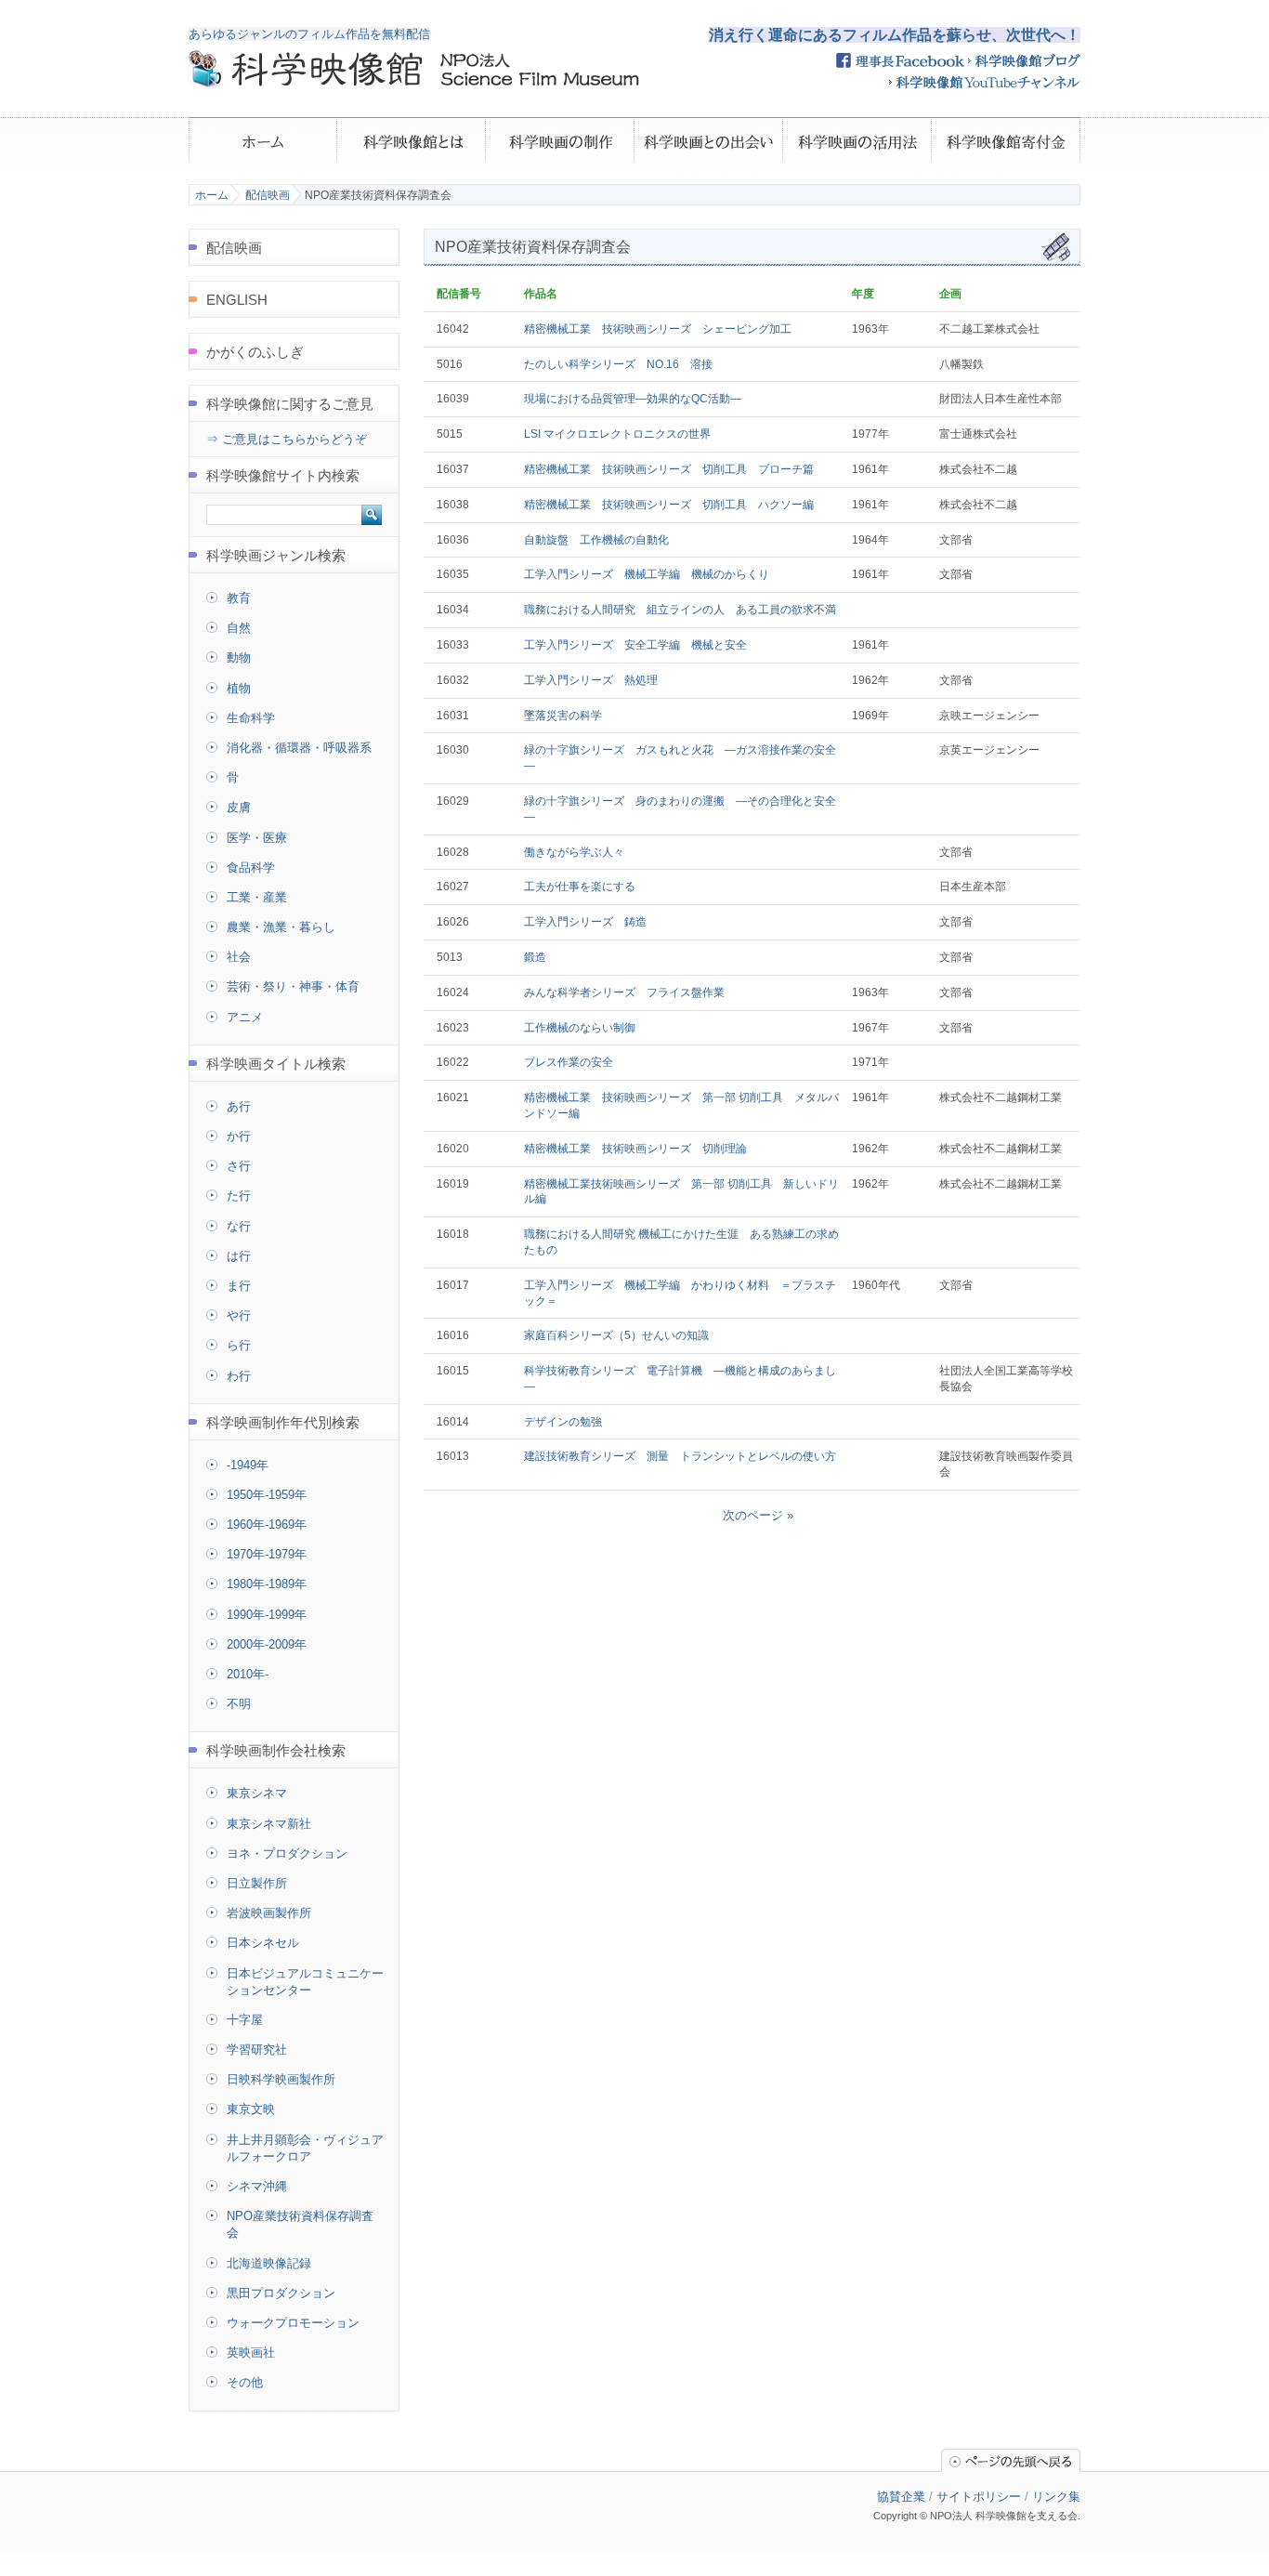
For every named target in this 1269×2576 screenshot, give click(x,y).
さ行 (239, 1166)
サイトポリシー (979, 2497)
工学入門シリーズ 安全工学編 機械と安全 (635, 645)
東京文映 (251, 2109)
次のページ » (758, 1515)
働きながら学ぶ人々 (574, 852)
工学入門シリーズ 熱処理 (591, 680)
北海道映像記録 (269, 2263)
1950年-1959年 (267, 1495)
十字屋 (245, 2020)
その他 (245, 2382)
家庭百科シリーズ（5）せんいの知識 (616, 1335)
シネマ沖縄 (257, 2186)
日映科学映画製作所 (281, 2079)
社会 (239, 957)
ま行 (239, 1286)
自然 (239, 628)
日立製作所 (257, 1883)
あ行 (239, 1106)
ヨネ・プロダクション (287, 1853)
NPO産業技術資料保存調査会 (300, 2224)
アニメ (245, 1017)
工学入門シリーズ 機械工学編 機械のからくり (647, 574)
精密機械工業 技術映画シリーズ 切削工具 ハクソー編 (669, 505)
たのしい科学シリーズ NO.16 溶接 (618, 364)
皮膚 (239, 807)
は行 (239, 1256)
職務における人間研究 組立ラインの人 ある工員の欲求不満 (680, 610)
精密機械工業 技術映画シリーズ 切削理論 (635, 1149)
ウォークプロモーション (293, 2323)
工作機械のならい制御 (580, 1028)
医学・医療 (257, 838)
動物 (239, 657)
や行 (239, 1315)
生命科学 (251, 718)
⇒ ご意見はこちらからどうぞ (287, 439)
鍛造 (535, 957)
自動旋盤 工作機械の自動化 (596, 540)
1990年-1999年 (267, 1615)
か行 (239, 1136)
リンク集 (1056, 2497)
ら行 (239, 1345)
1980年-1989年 (267, 1584)
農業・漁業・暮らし (281, 927)
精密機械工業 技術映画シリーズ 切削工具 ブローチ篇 (669, 469)
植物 (239, 688)
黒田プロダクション (281, 2293)
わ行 (239, 1376)
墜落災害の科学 (563, 716)
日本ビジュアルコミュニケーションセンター (305, 1982)
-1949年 (248, 1465)
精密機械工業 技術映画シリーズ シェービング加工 (658, 329)
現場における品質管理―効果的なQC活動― (633, 399)
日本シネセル (263, 1943)
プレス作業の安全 (569, 1062)
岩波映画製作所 (269, 1913)
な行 (239, 1226)
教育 (239, 598)
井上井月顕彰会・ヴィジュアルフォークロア (305, 2148)
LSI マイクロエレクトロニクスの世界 (617, 434)
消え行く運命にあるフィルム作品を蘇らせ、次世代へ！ (895, 35)
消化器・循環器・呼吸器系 (299, 748)
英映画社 (251, 2353)
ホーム (212, 195)
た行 (239, 1196)
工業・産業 (257, 897)
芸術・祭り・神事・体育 (293, 986)
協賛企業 (901, 2497)
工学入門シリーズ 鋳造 (585, 922)
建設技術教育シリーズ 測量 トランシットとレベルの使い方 (680, 1456)
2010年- (248, 1674)
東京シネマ (257, 1793)
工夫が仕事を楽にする (580, 887)
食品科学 (251, 867)
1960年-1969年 (267, 1525)
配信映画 (268, 195)
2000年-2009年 (267, 1644)
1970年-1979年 (267, 1554)
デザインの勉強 (563, 1422)
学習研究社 (257, 2050)
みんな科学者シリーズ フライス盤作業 (624, 992)
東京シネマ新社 (269, 1824)
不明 (239, 1704)
